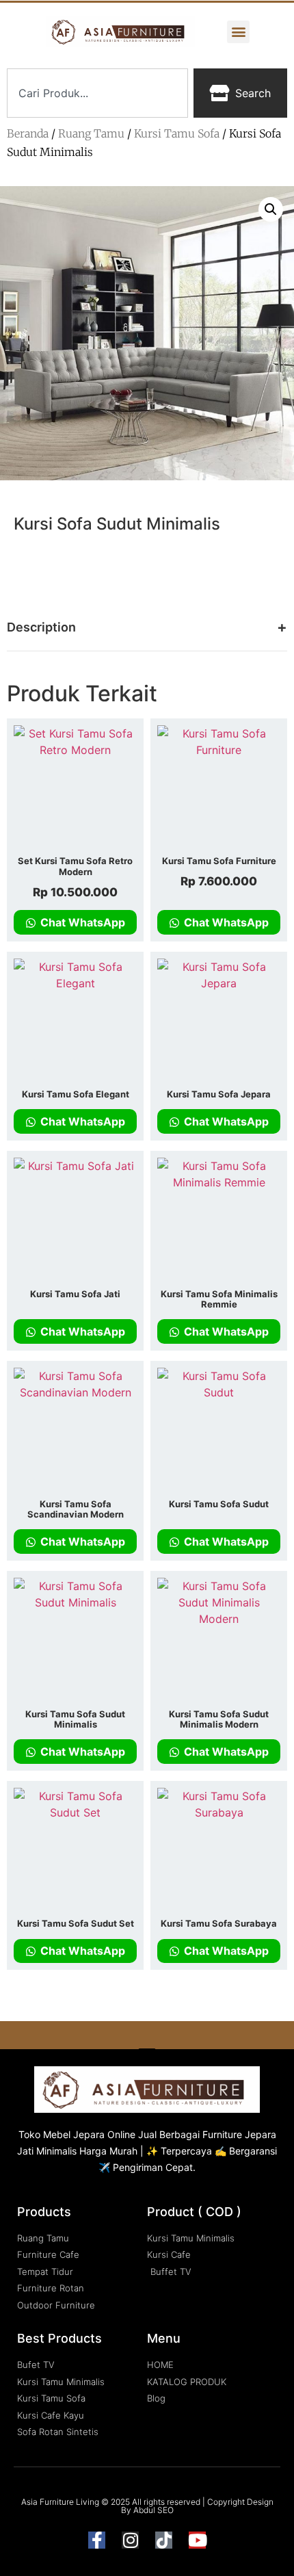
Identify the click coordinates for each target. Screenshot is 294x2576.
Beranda (28, 133)
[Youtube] (197, 2540)
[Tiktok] (164, 2540)
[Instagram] (130, 2540)
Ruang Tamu (91, 133)
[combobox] (97, 93)
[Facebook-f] (97, 2540)
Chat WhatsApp (81, 922)
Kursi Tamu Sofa (177, 133)
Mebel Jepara (74, 2134)
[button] (238, 32)
